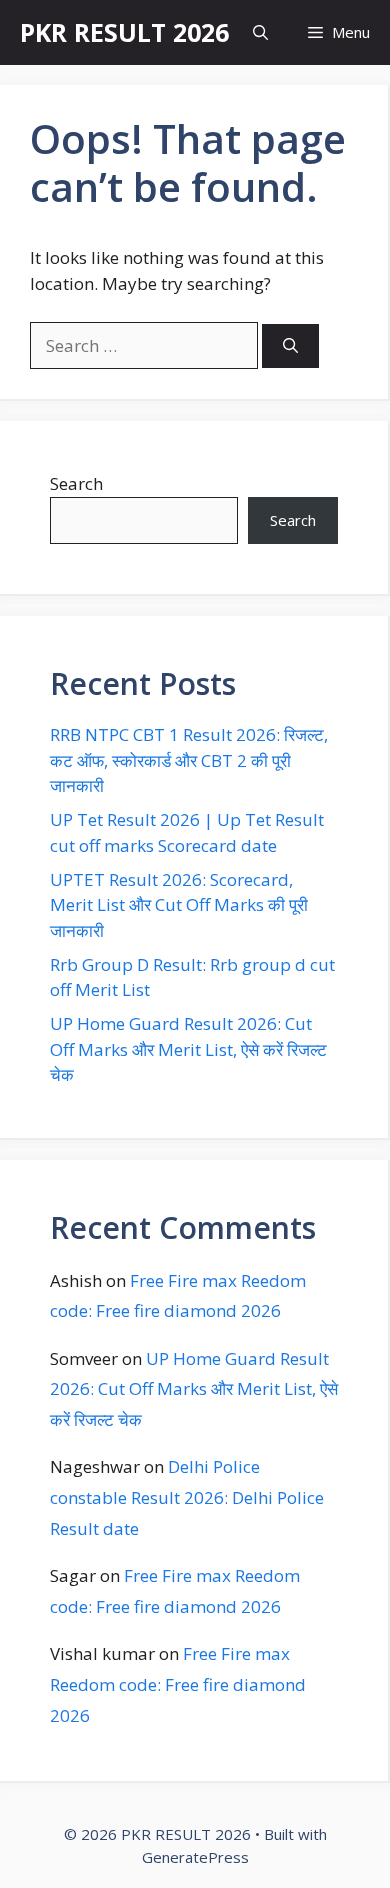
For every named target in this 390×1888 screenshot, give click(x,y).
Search (76, 483)
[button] (260, 32)
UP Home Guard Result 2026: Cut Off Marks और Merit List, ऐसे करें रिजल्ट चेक (188, 1049)
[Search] (290, 346)
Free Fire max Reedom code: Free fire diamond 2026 (178, 1684)
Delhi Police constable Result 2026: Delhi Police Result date (187, 1497)
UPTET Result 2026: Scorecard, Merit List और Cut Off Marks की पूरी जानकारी (179, 905)
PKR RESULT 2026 (124, 32)
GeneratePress (195, 1857)
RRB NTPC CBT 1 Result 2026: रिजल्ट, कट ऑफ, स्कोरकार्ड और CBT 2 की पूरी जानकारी (189, 760)
